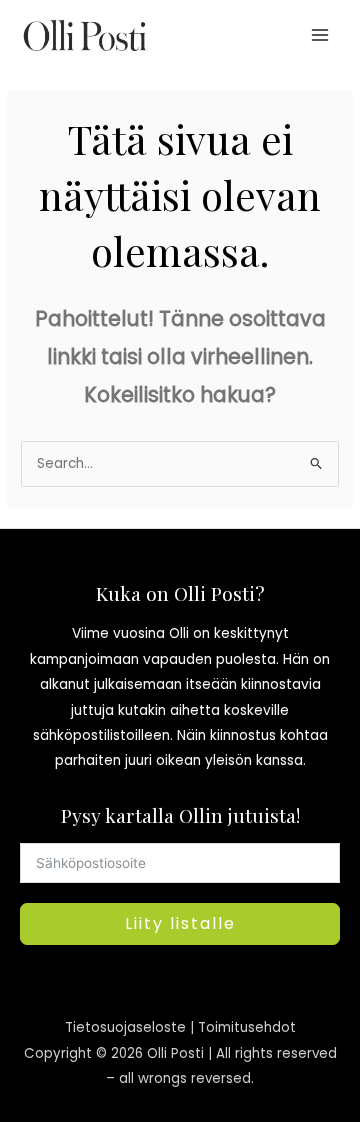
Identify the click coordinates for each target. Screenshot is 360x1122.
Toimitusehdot (247, 1027)
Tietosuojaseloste (125, 1027)
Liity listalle (180, 923)
